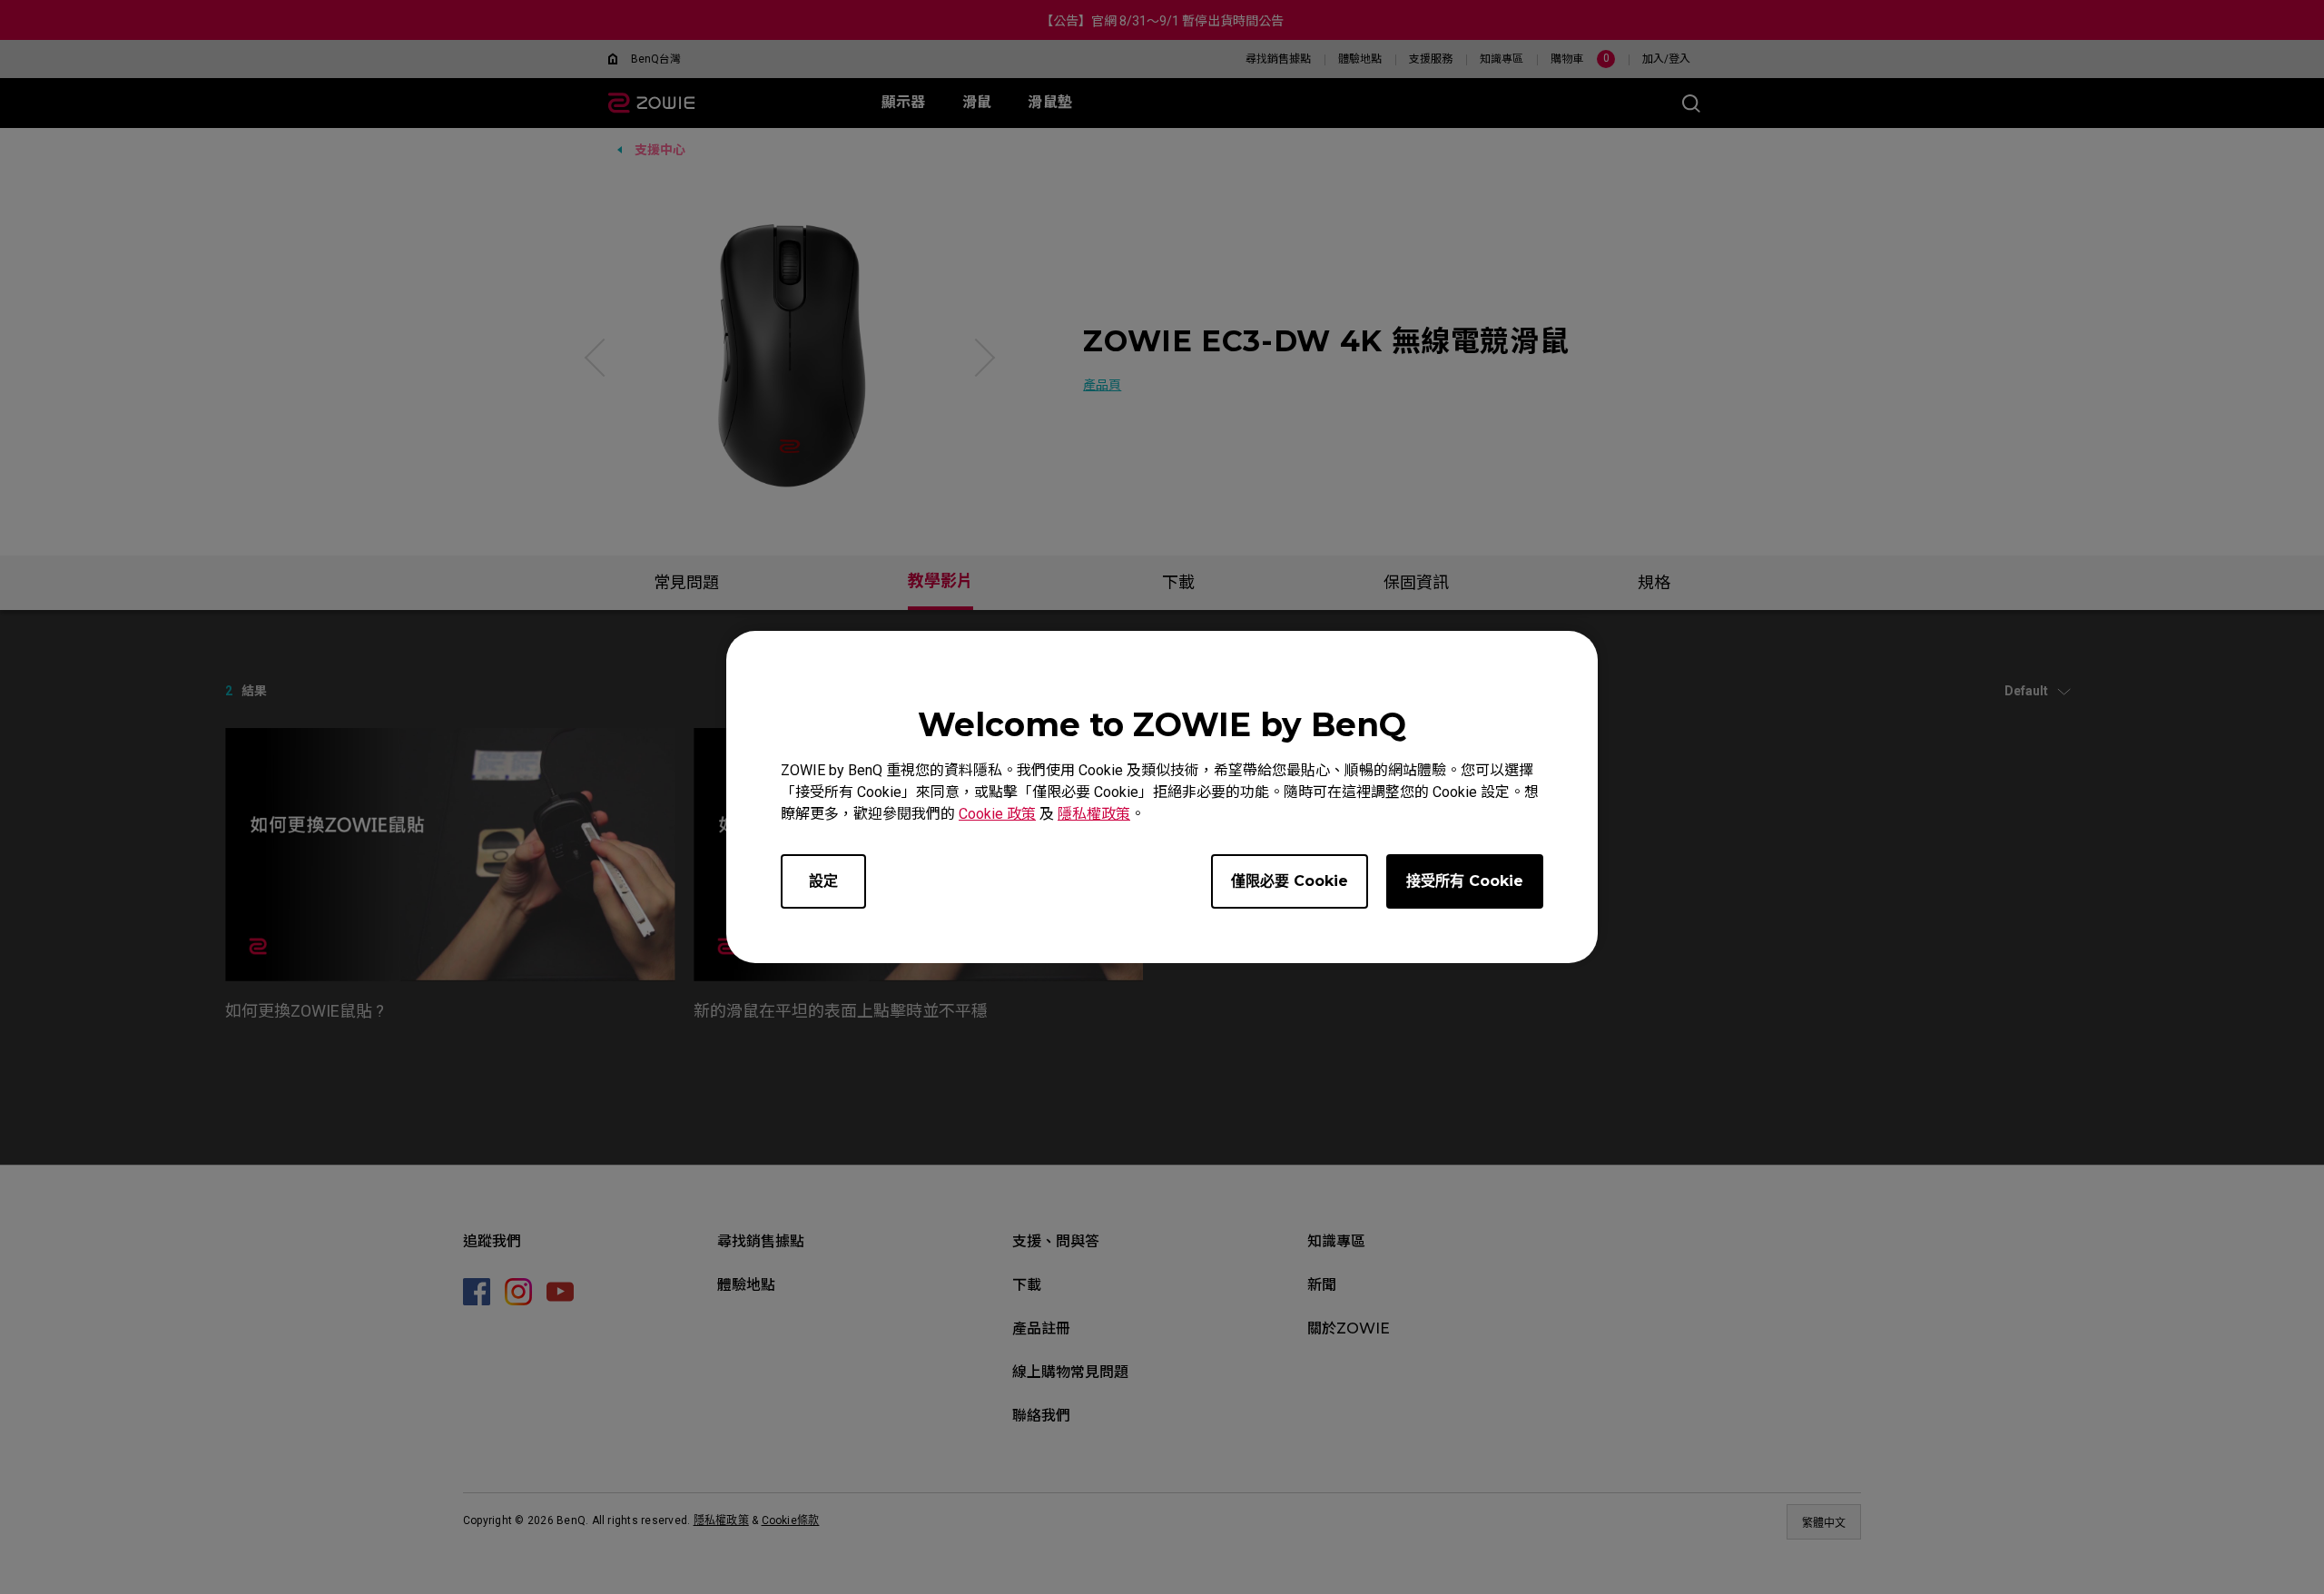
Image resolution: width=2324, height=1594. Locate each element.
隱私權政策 (1094, 814)
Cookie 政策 (997, 814)
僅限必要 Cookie (1290, 881)
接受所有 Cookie (1465, 881)
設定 (823, 881)
